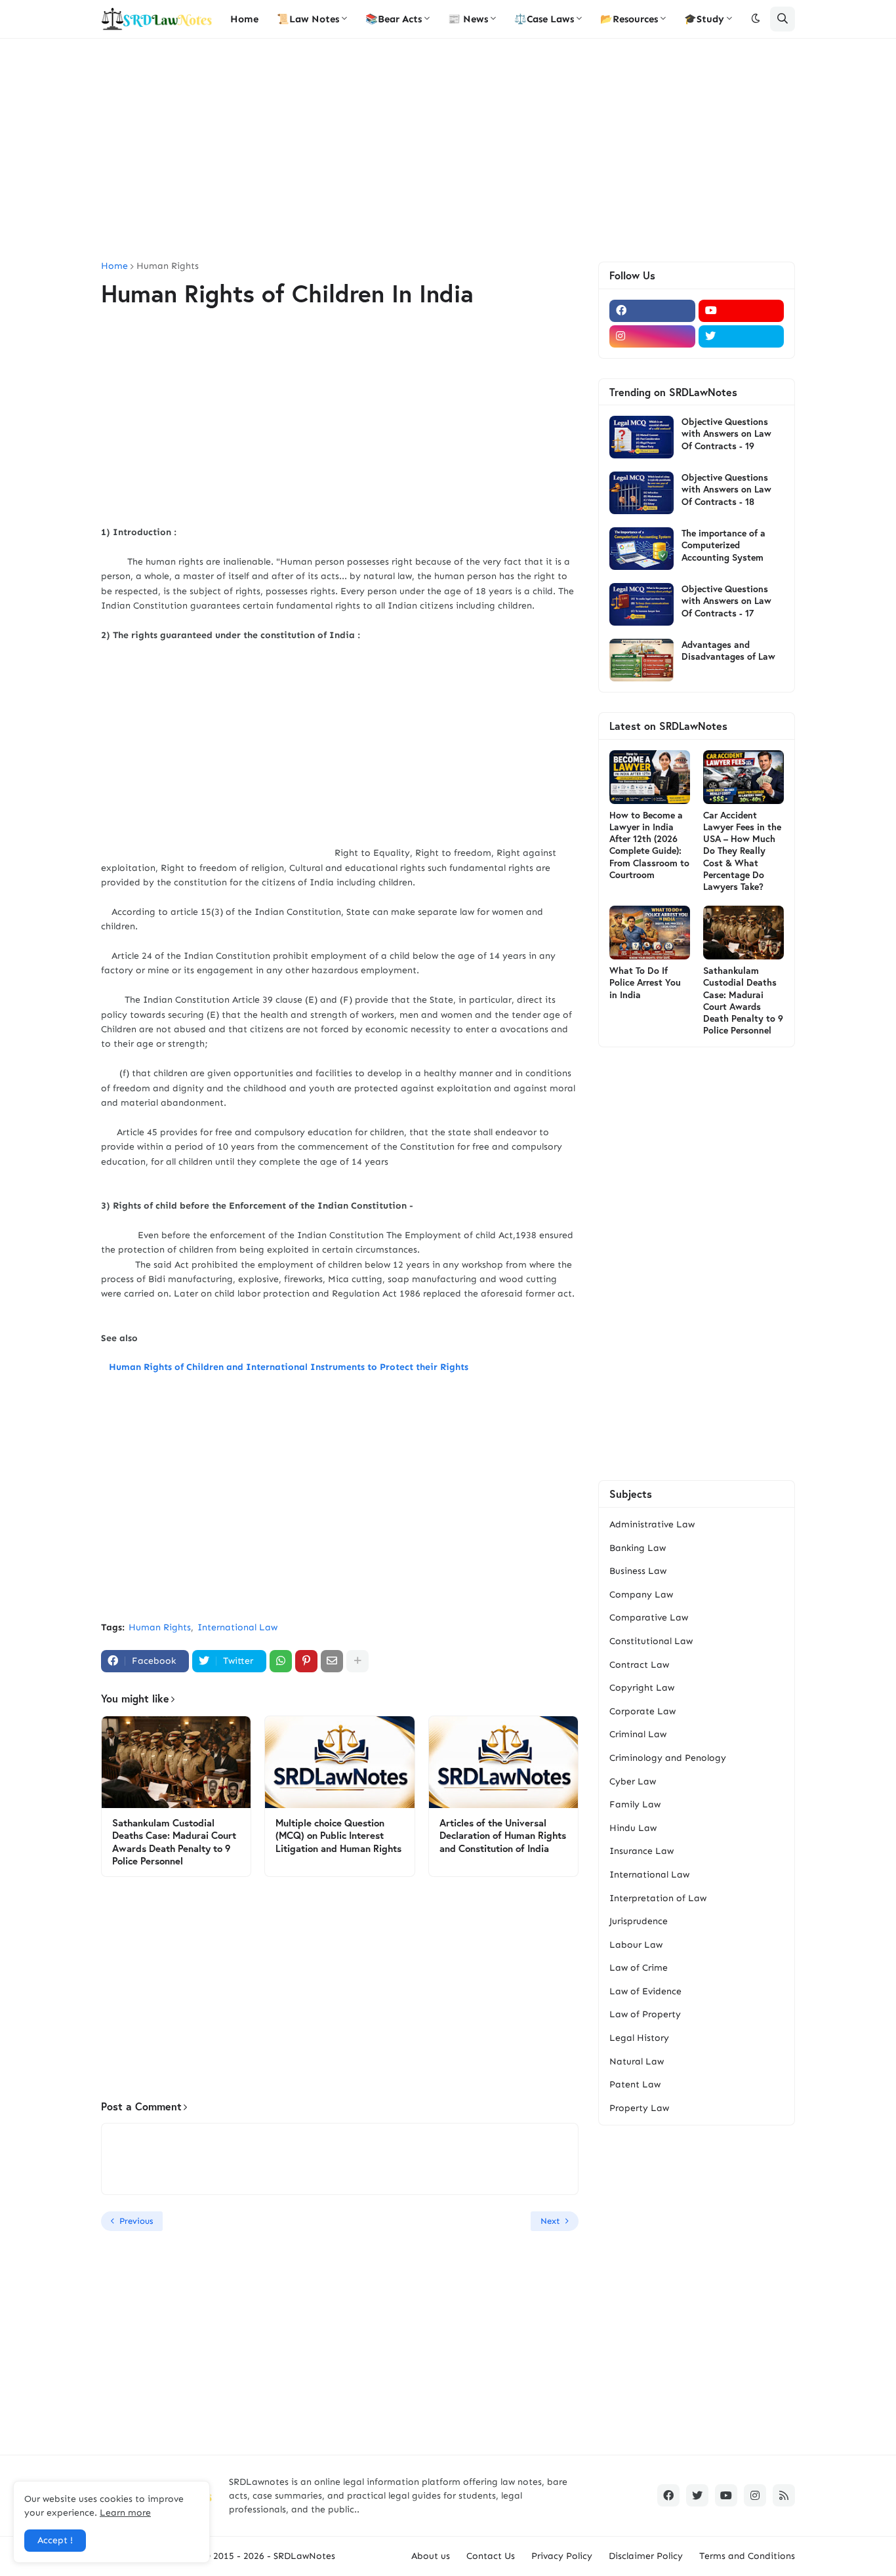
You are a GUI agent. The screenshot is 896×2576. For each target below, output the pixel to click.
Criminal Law (638, 1734)
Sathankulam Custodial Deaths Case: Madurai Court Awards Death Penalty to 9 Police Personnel (174, 1842)
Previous (136, 2221)
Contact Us (491, 2556)
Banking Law (638, 1548)
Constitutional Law (651, 1641)
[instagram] (652, 336)
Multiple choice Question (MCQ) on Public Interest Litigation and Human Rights (338, 1836)
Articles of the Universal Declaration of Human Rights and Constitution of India (503, 1836)
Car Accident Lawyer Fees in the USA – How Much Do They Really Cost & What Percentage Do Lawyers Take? (742, 851)
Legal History (639, 2038)
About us (431, 2556)
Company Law (641, 1595)
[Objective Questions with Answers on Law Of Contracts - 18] (641, 493)
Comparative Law (649, 1618)
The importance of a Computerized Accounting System (723, 545)
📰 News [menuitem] (468, 19)
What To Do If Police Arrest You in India (645, 982)
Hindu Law (633, 1828)
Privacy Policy (562, 2556)
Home (114, 266)
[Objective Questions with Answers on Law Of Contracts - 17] (641, 604)
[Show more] (357, 1661)
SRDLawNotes (304, 2556)
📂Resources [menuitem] (629, 19)
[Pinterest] (306, 1661)
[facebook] (652, 311)
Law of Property (645, 2014)
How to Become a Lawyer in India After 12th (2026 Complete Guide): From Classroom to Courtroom (649, 845)
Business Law (638, 1571)
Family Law (635, 1804)
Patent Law (635, 2084)
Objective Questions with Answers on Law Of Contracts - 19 (726, 433)
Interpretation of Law (658, 1898)
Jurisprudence (639, 1921)
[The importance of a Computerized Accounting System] (641, 549)
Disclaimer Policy (646, 2556)
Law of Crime (639, 1968)
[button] (756, 19)
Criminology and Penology (668, 1758)
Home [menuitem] (244, 19)
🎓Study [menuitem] (704, 19)
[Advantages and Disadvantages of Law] (641, 660)
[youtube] (742, 311)
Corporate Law (642, 1711)
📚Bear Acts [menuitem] (394, 19)
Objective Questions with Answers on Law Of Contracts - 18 (726, 489)
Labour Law (636, 1945)
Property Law (639, 2108)
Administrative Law (652, 1524)
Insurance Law (641, 1851)
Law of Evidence (645, 1991)
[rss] (784, 2495)
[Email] (332, 1661)
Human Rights (168, 266)
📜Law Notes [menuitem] (308, 19)
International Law (237, 1627)
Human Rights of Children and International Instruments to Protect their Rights (286, 1367)
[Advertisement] (448, 150)
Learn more (125, 2513)
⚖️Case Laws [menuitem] (544, 19)
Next (550, 2221)
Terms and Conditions (747, 2556)
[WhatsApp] (281, 1661)
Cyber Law (633, 1781)
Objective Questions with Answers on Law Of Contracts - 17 (726, 601)
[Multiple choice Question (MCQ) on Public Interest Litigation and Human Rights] (339, 1762)
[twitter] (742, 336)
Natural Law (637, 2062)
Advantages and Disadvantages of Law (728, 651)
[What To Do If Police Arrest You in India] (650, 933)
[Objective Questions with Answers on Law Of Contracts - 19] (641, 437)
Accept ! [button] (55, 2540)
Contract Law (639, 1665)
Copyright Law (642, 1688)
